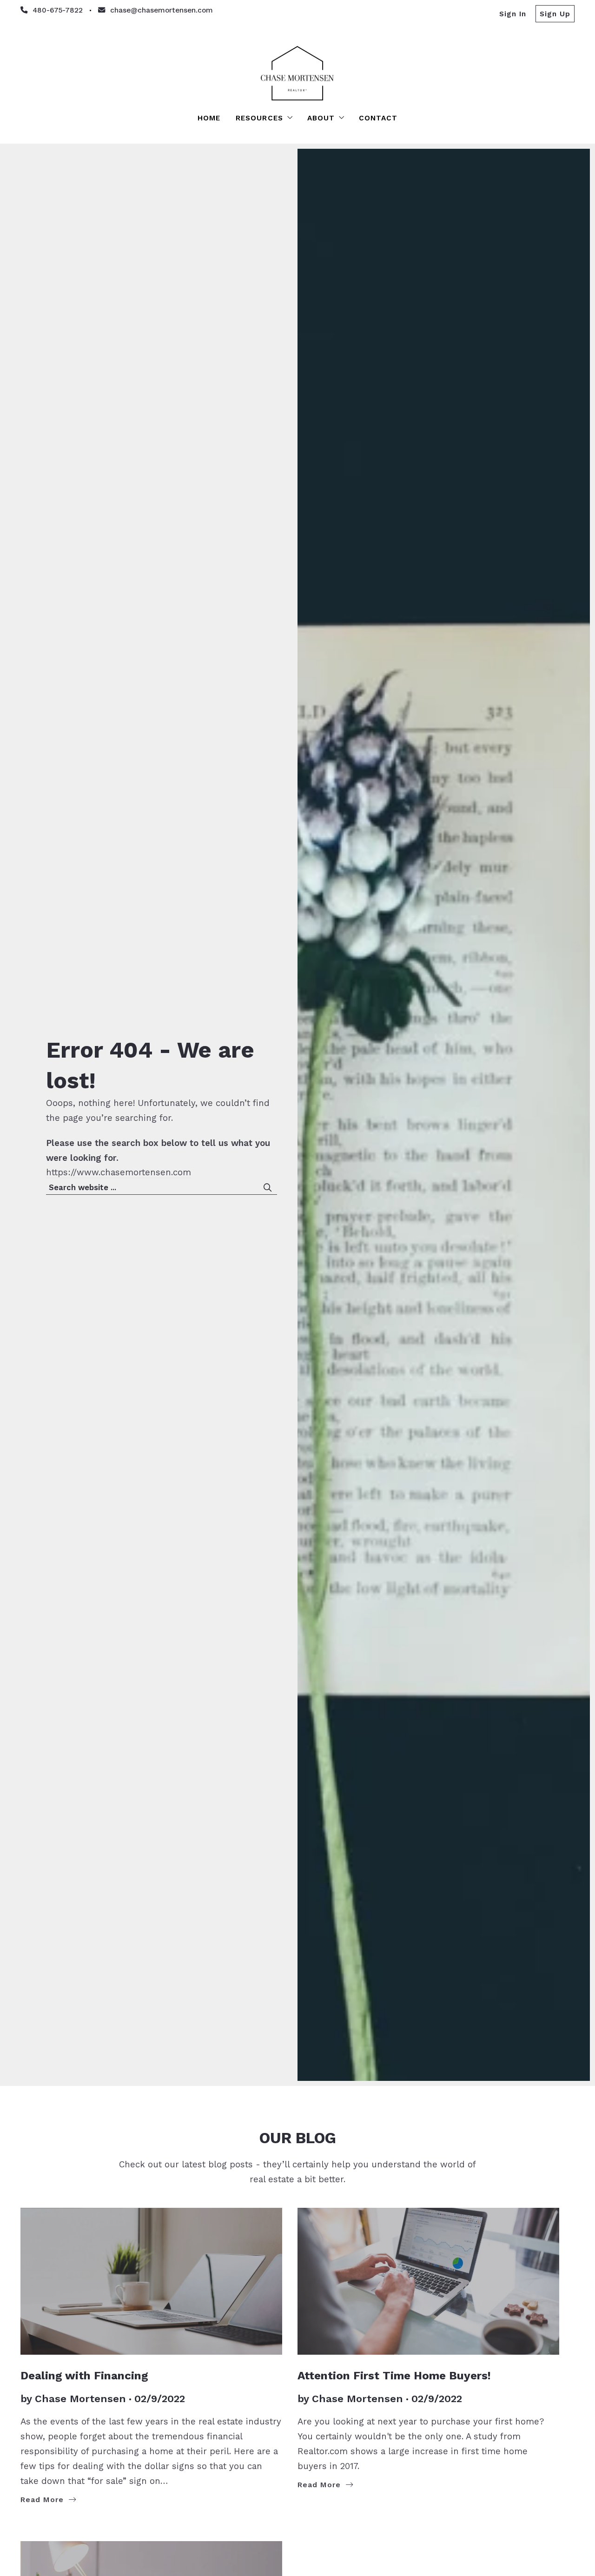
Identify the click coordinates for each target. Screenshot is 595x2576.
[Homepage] (297, 73)
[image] (151, 2281)
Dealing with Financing (84, 2375)
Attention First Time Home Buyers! (394, 2375)
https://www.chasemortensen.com (119, 1172)
